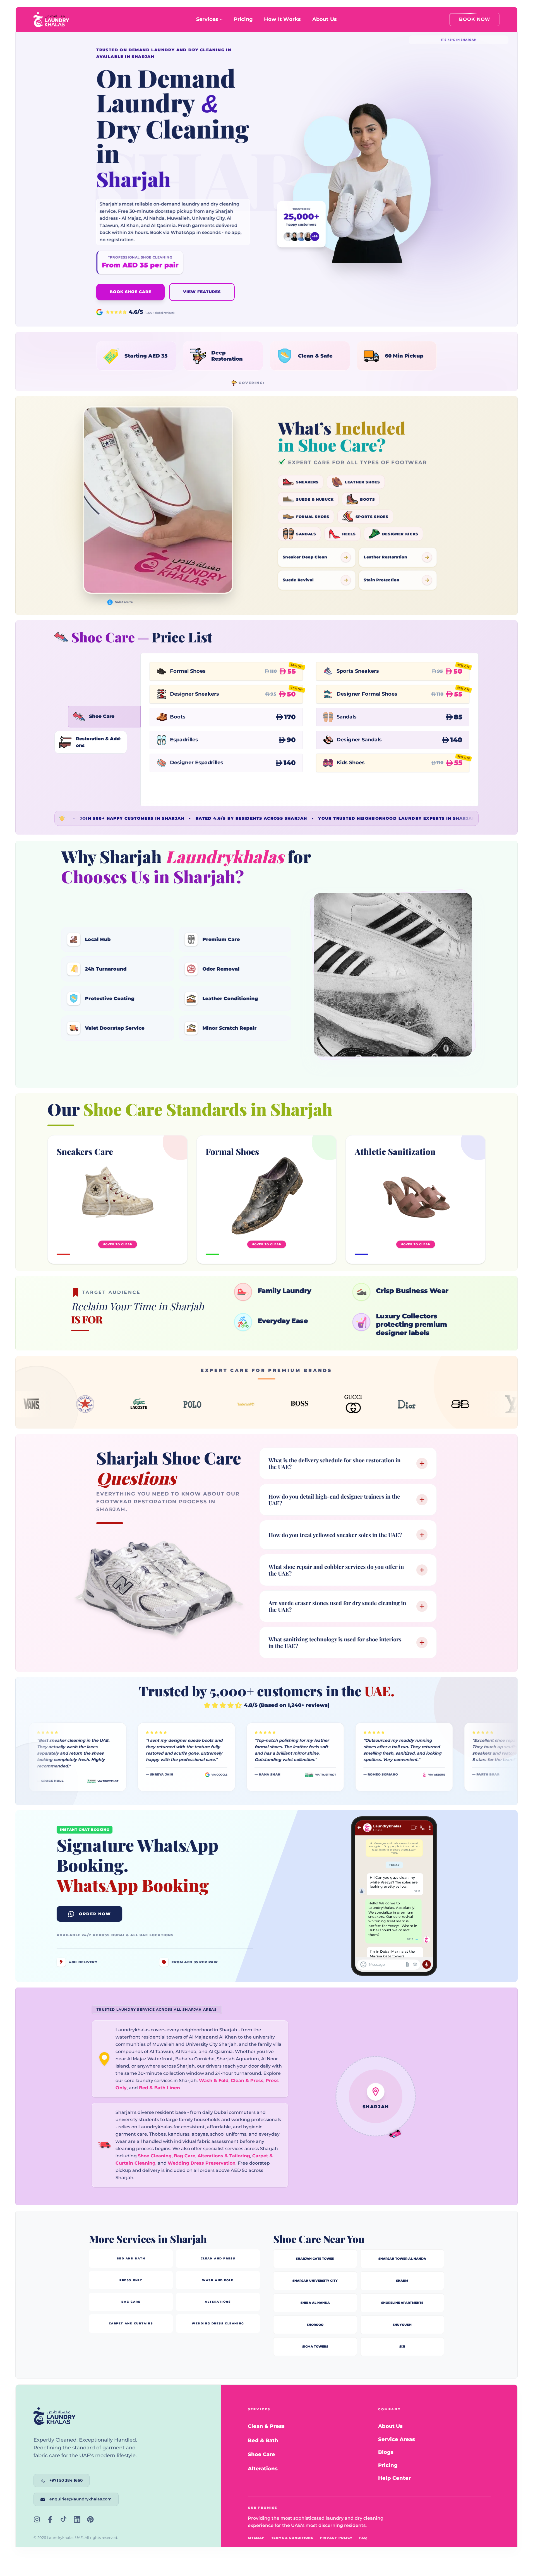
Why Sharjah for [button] (186, 866)
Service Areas (397, 2439)
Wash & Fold (214, 2081)
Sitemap (256, 2538)
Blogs (386, 2452)
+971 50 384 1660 (66, 2480)
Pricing (243, 19)
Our (190, 1109)
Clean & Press (247, 2081)
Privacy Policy (336, 2538)
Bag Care (185, 2156)
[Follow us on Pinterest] (90, 2519)
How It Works (282, 19)
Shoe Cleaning (155, 2156)
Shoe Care (261, 2454)
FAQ (363, 2538)
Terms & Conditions (292, 2538)
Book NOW (475, 19)
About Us (325, 19)
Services (207, 19)
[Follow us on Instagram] (37, 2519)
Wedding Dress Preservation (202, 2163)
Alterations (263, 2468)
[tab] (104, 717)
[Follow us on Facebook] (50, 2519)
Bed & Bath (263, 2440)
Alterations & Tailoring (224, 2156)
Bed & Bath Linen (159, 2088)
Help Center (394, 2478)
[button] (136, 356)
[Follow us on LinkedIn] (77, 2519)
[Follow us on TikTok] (64, 2519)
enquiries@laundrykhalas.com (81, 2499)
